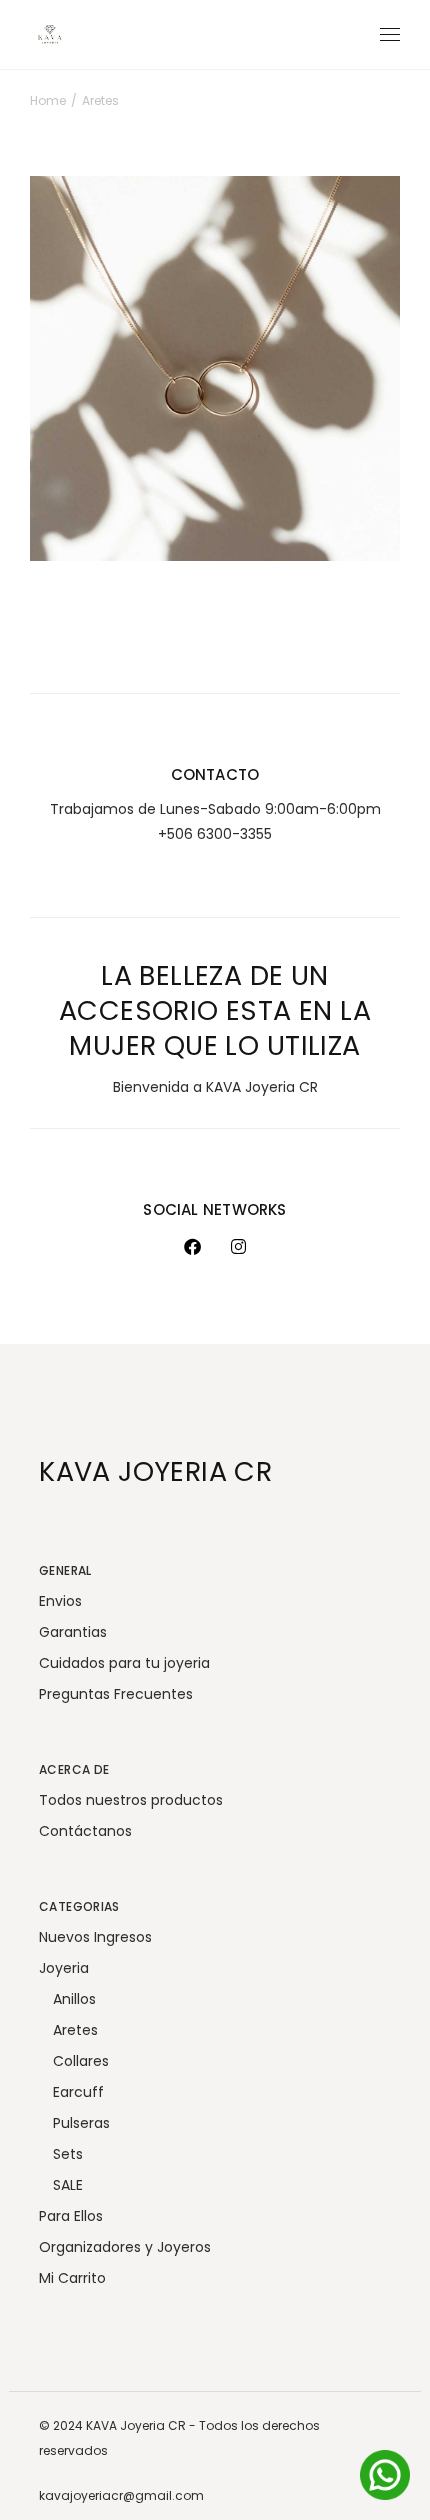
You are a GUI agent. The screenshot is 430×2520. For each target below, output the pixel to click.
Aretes (83, 512)
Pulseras (81, 2123)
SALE (68, 2185)
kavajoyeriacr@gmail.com (121, 2495)
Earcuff (78, 2092)
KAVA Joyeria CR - (142, 2425)
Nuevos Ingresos (95, 1937)
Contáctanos (85, 1831)
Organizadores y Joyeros (125, 2247)
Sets (68, 2154)
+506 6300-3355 (215, 834)
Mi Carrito (72, 2278)
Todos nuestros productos (131, 1800)
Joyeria (64, 1968)
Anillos (74, 1999)
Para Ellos (71, 2216)
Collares (81, 2061)
